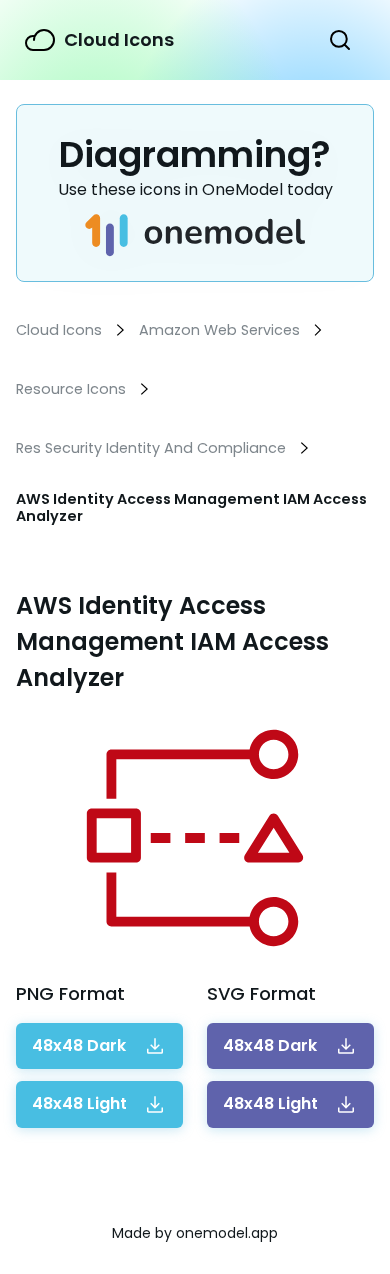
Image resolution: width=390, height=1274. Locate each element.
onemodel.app (227, 1233)
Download (79, 1046)
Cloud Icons (119, 39)
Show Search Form (340, 40)
